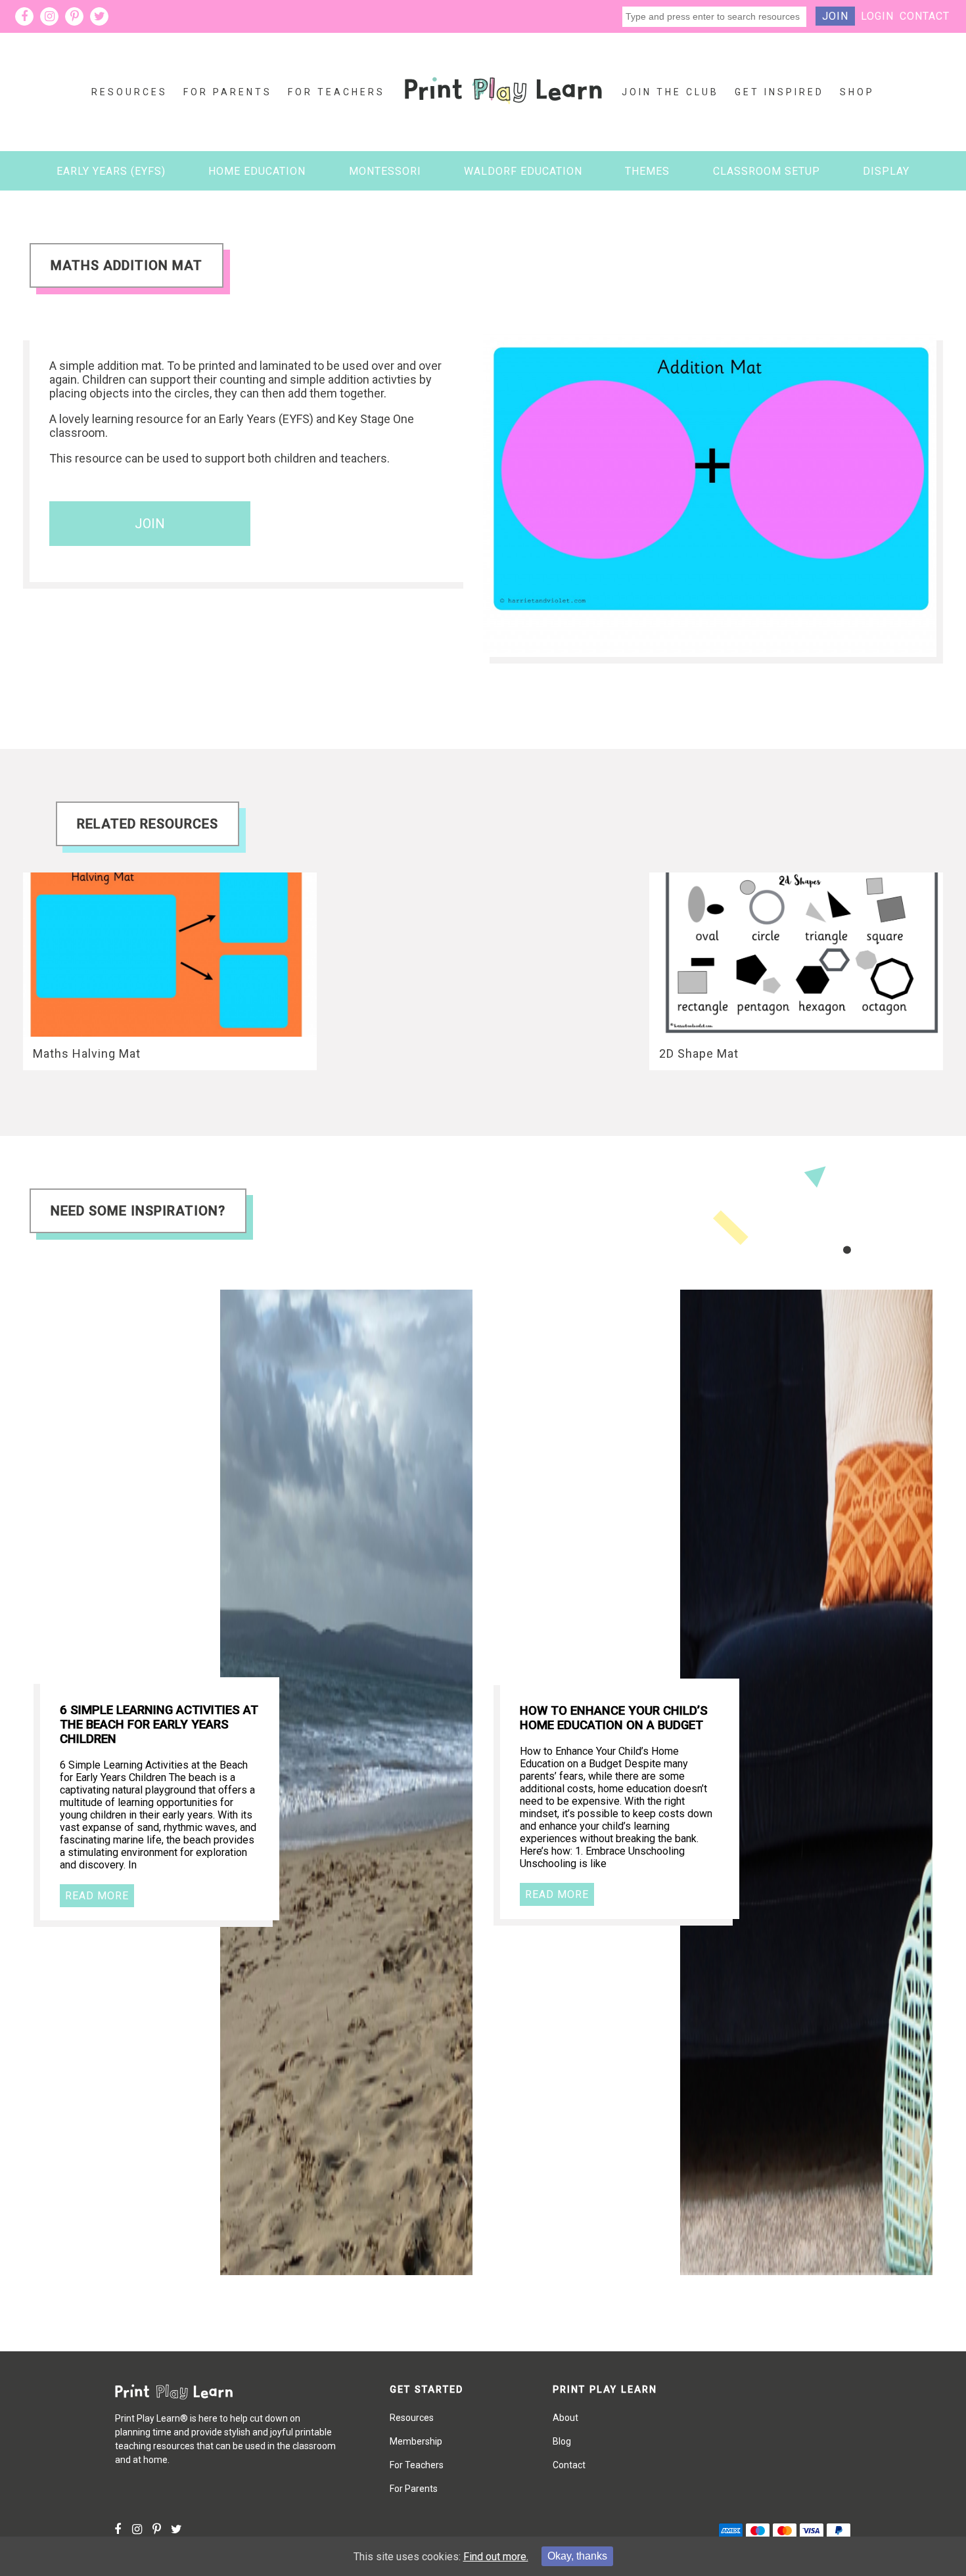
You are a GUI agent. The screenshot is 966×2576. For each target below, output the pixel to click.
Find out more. (496, 2557)
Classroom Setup (767, 171)
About (565, 2418)
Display (886, 171)
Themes (647, 171)
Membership (416, 2441)
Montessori (385, 171)
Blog (562, 2441)
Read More (97, 1896)
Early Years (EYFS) (111, 171)
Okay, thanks (577, 2556)
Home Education (257, 171)
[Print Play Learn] (503, 114)
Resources (129, 92)
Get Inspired (779, 92)
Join (835, 16)
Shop (857, 92)
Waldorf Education (523, 171)
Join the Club (670, 92)
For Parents (228, 92)
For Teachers (336, 92)
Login (877, 16)
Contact (925, 16)
